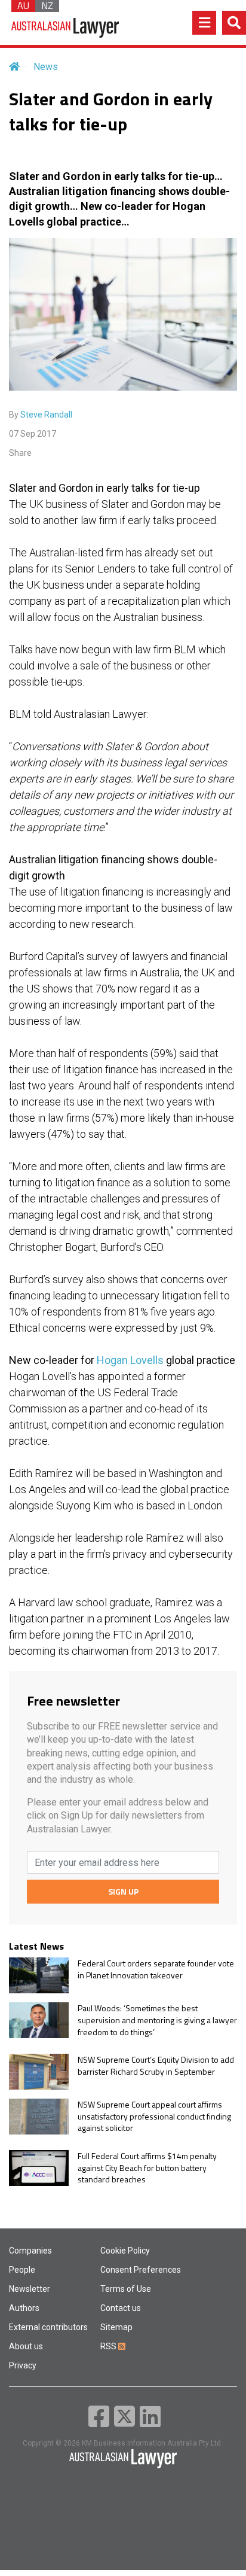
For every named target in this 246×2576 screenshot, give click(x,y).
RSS (109, 2346)
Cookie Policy (125, 2251)
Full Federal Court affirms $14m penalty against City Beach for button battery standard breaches (147, 2168)
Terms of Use (126, 2289)
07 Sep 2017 (33, 434)
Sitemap (116, 2327)
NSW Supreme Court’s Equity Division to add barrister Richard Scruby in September (156, 2065)
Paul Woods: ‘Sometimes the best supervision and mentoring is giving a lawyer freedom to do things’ (157, 2020)
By (41, 415)
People (22, 2270)
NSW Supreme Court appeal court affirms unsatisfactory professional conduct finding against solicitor (154, 2116)
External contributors (48, 2327)
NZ (47, 6)
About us (26, 2346)
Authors (24, 2308)
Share (20, 453)
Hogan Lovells (130, 1360)
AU (23, 6)
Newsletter (30, 2289)
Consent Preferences (141, 2270)
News (46, 67)
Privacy (23, 2365)
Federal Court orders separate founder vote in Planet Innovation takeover (156, 1969)
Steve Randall (46, 415)
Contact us (121, 2308)
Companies (30, 2251)
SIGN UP (123, 1891)
